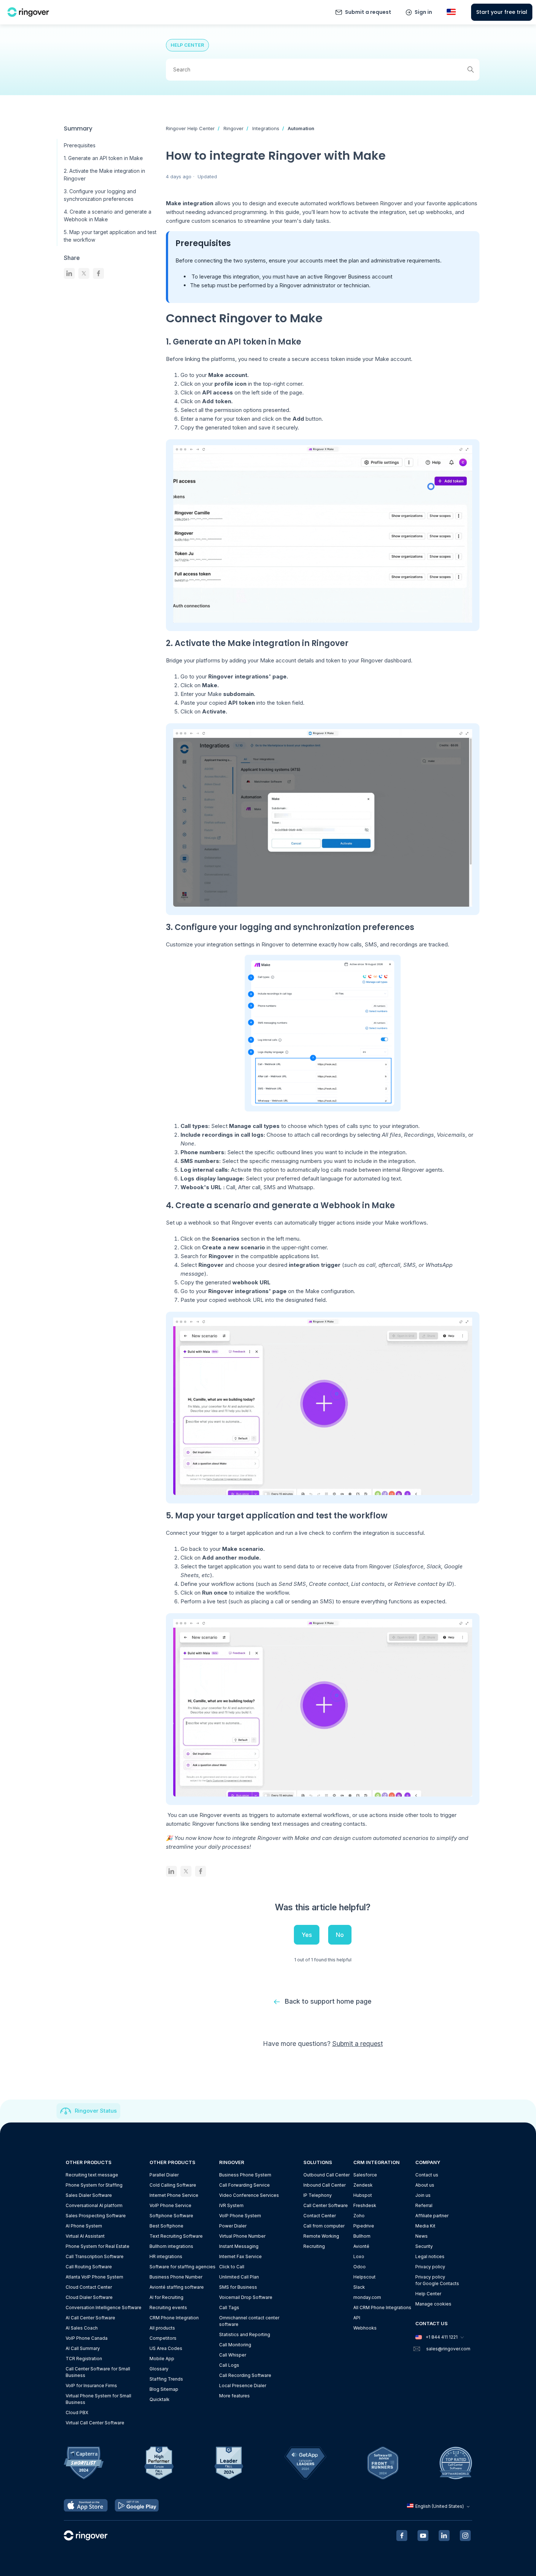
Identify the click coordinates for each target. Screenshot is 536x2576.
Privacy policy (430, 2267)
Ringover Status (96, 2111)
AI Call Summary (83, 2348)
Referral (424, 2205)
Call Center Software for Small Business (98, 2372)
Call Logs (229, 2365)
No (340, 1935)
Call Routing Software (89, 2267)
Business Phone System (245, 2175)
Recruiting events (168, 2307)
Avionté (361, 2246)
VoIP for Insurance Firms (91, 2386)
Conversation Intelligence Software (104, 2307)
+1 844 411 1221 (442, 2337)
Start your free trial (502, 12)
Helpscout (364, 2277)
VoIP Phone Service (170, 2205)
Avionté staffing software (177, 2287)
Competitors (163, 2338)
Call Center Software (326, 2205)
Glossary (159, 2369)
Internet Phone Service (174, 2195)
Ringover (234, 128)
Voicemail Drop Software (246, 2297)
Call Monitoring (235, 2345)
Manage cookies (433, 2304)
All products (162, 2328)
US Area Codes (166, 2348)
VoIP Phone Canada (87, 2338)
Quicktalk (160, 2399)
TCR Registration (84, 2359)
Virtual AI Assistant (85, 2236)
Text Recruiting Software (176, 2236)
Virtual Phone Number (242, 2236)
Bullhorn (362, 2236)
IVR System (231, 2205)
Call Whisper (233, 2355)
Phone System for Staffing (94, 2185)
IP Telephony (318, 2195)
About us (425, 2185)
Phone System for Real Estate (98, 2246)
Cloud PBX (77, 2412)
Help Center (428, 2294)
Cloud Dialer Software (89, 2297)
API (357, 2318)
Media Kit (425, 2226)
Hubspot (363, 2195)
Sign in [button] (423, 12)
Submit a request (368, 12)
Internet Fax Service (240, 2256)
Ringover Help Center (190, 128)
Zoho (359, 2216)
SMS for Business (238, 2287)
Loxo (359, 2256)
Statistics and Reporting (245, 2334)
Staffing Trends (166, 2379)
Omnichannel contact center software (249, 2321)
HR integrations (166, 2256)
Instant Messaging (239, 2246)
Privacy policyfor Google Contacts (437, 2280)
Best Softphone (166, 2226)
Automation (301, 128)
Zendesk (363, 2185)
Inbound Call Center (325, 2185)
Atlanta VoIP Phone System (94, 2277)
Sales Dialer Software (89, 2195)
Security (424, 2246)
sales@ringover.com (448, 2349)
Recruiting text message (92, 2175)
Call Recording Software (245, 2375)
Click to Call (232, 2267)
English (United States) (440, 2506)
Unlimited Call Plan (239, 2277)
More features (234, 2396)
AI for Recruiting (166, 2297)
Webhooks (365, 2328)
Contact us (427, 2175)
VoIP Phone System (240, 2216)
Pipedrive (364, 2226)
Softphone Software (171, 2216)
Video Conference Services (249, 2195)
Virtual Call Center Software (95, 2423)
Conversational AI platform (94, 2205)
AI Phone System (84, 2226)
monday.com (367, 2297)
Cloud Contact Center (89, 2287)
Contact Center (320, 2216)
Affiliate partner (432, 2216)
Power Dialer (233, 2226)
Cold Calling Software (173, 2185)
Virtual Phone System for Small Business (98, 2399)
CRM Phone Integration (174, 2318)
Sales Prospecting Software (96, 2216)
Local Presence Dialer (243, 2386)
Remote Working (321, 2236)
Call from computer (324, 2226)
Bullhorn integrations (171, 2246)
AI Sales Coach (82, 2328)
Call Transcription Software (95, 2256)
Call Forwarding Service (244, 2185)
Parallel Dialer (164, 2175)
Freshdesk (365, 2205)
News (422, 2236)
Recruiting (314, 2246)
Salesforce (365, 2175)
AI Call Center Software (90, 2318)
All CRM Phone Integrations (382, 2307)
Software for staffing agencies (182, 2267)
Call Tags (229, 2307)
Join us (423, 2195)
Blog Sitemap (164, 2389)
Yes (307, 1935)
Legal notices (430, 2256)
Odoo (360, 2267)
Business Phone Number (176, 2277)
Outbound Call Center (327, 2175)
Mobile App (162, 2359)
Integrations (266, 128)
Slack (359, 2287)
